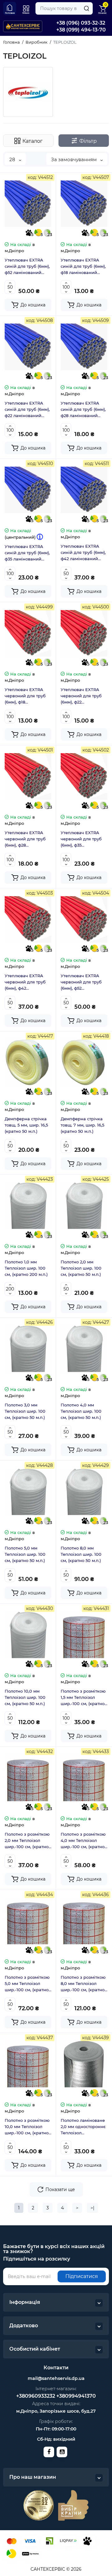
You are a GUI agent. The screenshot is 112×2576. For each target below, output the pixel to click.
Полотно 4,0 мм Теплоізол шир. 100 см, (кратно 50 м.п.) (81, 1411)
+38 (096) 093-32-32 (81, 23)
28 (13, 159)
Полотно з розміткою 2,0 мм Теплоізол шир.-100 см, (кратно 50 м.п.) (27, 1841)
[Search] (86, 8)
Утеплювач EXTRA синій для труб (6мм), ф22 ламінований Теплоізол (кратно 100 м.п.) (28, 410)
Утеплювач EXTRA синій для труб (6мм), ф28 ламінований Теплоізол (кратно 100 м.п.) (84, 410)
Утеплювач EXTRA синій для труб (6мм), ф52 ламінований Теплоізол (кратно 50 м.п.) (27, 267)
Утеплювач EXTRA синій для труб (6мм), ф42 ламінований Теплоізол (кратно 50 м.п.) (83, 553)
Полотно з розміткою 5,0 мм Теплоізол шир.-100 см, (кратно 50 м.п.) (27, 1984)
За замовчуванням (75, 159)
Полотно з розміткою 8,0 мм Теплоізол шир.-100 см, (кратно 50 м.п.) (83, 1984)
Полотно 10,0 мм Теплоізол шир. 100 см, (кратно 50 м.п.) (25, 1697)
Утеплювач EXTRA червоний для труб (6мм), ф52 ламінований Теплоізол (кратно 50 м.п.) (83, 982)
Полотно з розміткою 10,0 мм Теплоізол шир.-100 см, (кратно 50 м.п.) (27, 2127)
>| (92, 2208)
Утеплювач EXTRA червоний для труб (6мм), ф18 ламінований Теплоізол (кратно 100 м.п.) (28, 696)
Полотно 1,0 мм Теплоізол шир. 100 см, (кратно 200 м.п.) (26, 1268)
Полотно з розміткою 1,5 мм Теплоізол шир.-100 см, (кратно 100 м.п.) (83, 1698)
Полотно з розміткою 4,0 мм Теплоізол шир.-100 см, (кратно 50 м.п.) (83, 1841)
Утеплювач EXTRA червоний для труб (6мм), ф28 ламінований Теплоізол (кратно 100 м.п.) (28, 839)
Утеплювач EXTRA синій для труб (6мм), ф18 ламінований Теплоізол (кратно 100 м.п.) (84, 267)
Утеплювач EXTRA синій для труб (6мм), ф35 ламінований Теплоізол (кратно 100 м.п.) (28, 553)
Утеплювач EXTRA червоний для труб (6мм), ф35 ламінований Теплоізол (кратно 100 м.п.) (84, 839)
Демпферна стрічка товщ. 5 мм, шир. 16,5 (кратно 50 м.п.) (26, 1125)
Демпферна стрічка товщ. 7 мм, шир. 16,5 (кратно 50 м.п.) (82, 1125)
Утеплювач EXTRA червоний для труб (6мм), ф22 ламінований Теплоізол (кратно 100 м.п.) (84, 696)
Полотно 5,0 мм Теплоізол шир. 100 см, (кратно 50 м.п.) (25, 1554)
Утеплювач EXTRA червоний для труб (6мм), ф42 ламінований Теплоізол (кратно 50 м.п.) (27, 982)
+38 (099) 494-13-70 (81, 30)
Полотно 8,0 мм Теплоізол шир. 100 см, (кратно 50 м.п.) (81, 1554)
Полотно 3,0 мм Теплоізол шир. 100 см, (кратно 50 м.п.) (25, 1411)
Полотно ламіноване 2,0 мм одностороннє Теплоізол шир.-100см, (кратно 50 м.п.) (83, 2127)
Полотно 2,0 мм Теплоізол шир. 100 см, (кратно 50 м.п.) (81, 1268)
